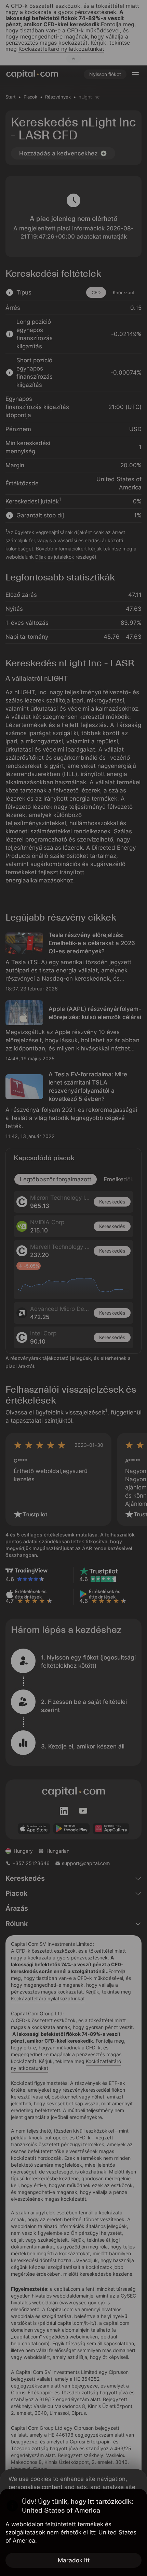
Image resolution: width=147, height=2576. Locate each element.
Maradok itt (74, 2560)
